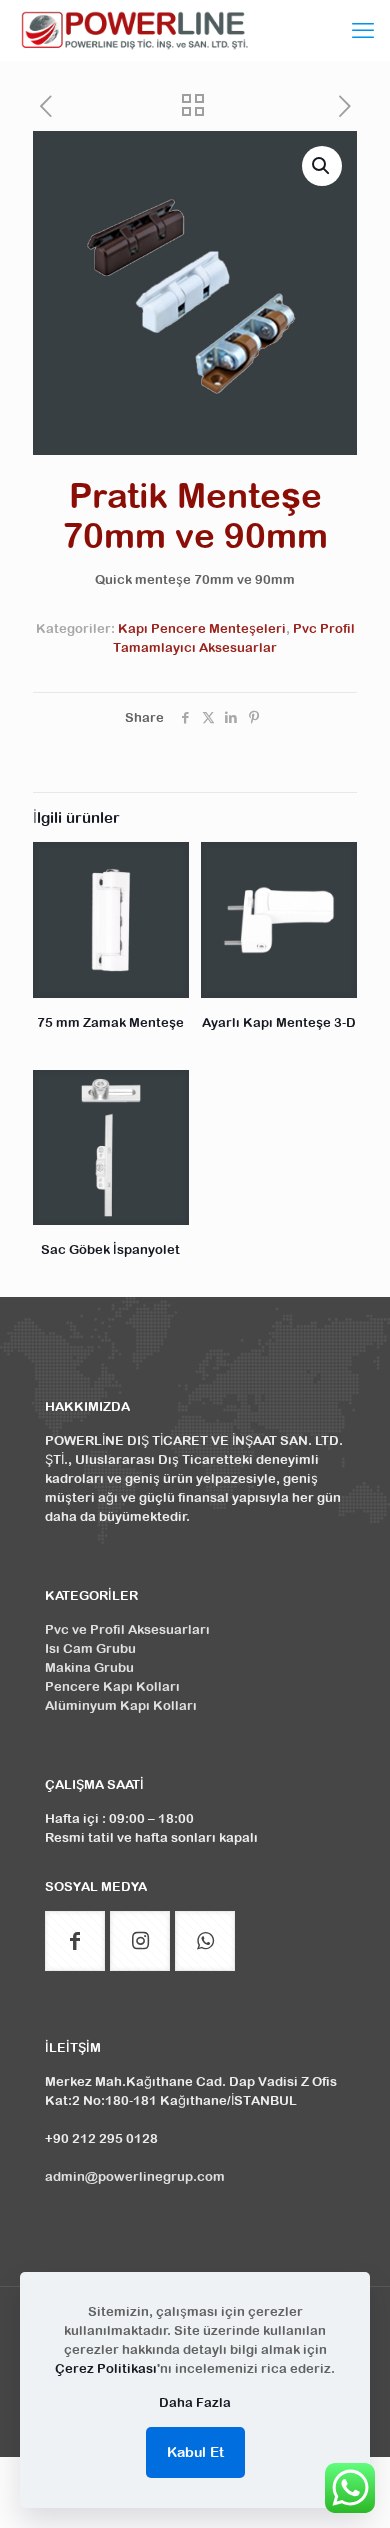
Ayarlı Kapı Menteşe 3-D (279, 1022)
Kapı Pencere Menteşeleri (202, 628)
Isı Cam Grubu (90, 1648)
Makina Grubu (89, 1667)
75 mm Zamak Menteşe (110, 1022)
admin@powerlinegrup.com (135, 2176)
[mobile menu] (363, 30)
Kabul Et (195, 2452)
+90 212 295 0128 (101, 2138)
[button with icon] (75, 1941)
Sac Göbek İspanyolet (110, 1249)
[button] (322, 166)
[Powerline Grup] (138, 30)
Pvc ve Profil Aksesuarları (127, 1629)
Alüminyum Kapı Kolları (121, 1705)
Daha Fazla (195, 2402)
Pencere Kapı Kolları (112, 1686)
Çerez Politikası (106, 2368)
